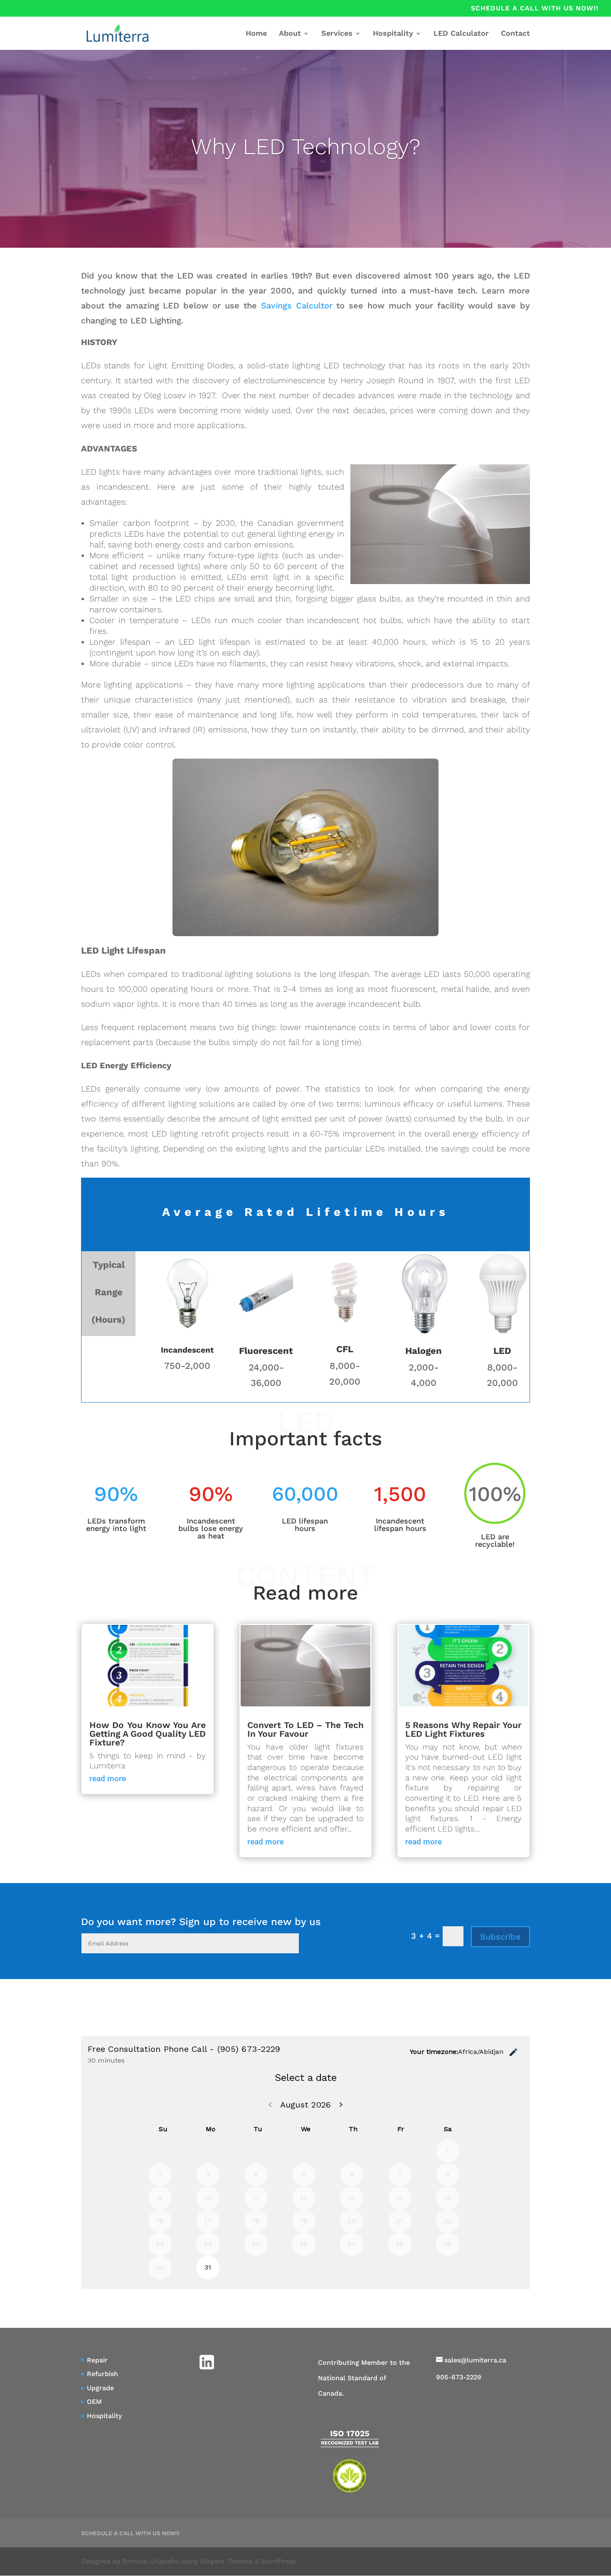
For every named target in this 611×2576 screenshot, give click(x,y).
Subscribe (500, 1937)
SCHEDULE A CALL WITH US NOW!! (535, 9)
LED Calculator (461, 34)
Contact (515, 34)
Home (256, 34)
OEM (94, 2402)
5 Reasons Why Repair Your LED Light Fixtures (463, 1729)
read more (108, 1779)
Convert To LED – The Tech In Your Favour (305, 1729)
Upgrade (100, 2388)
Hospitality (393, 34)
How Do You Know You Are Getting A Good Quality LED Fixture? (148, 1734)
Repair (97, 2360)
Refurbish (102, 2374)
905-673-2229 (459, 2377)
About (290, 34)
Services (337, 34)
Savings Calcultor (297, 306)
